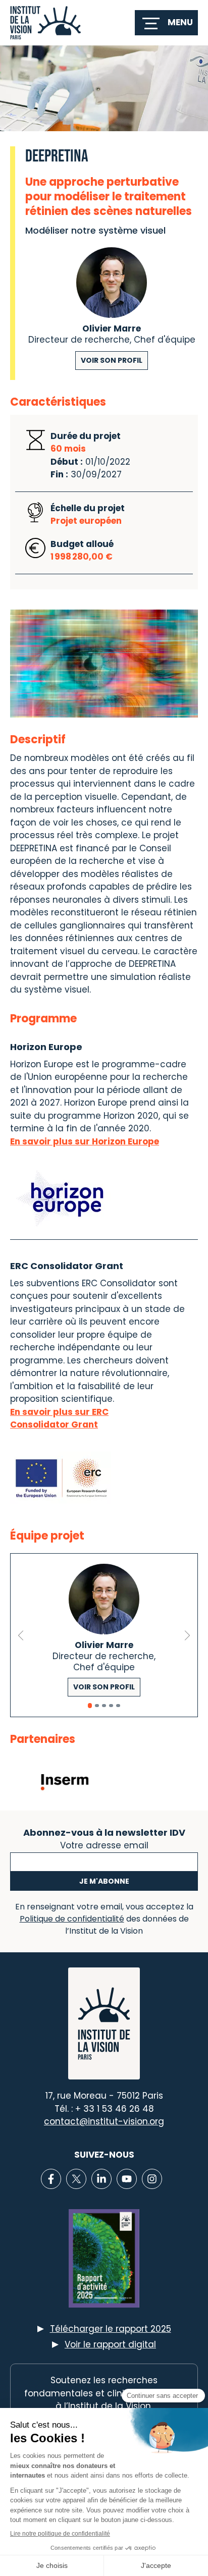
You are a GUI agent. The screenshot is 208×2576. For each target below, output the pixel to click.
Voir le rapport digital (110, 2344)
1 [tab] (90, 1706)
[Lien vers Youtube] (127, 2179)
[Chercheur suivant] (187, 1635)
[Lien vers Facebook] (51, 2179)
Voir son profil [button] (112, 360)
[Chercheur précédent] (21, 1635)
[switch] (166, 23)
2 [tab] (97, 1706)
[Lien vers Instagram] (152, 2179)
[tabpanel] (104, 1635)
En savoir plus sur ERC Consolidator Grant (59, 1418)
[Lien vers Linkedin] (101, 2179)
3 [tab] (104, 1706)
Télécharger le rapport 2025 (111, 2329)
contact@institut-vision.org (104, 2121)
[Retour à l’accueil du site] (45, 23)
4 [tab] (111, 1706)
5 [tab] (118, 1706)
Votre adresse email (104, 1844)
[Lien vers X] (76, 2179)
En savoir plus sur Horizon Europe (85, 1141)
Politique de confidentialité (72, 1919)
